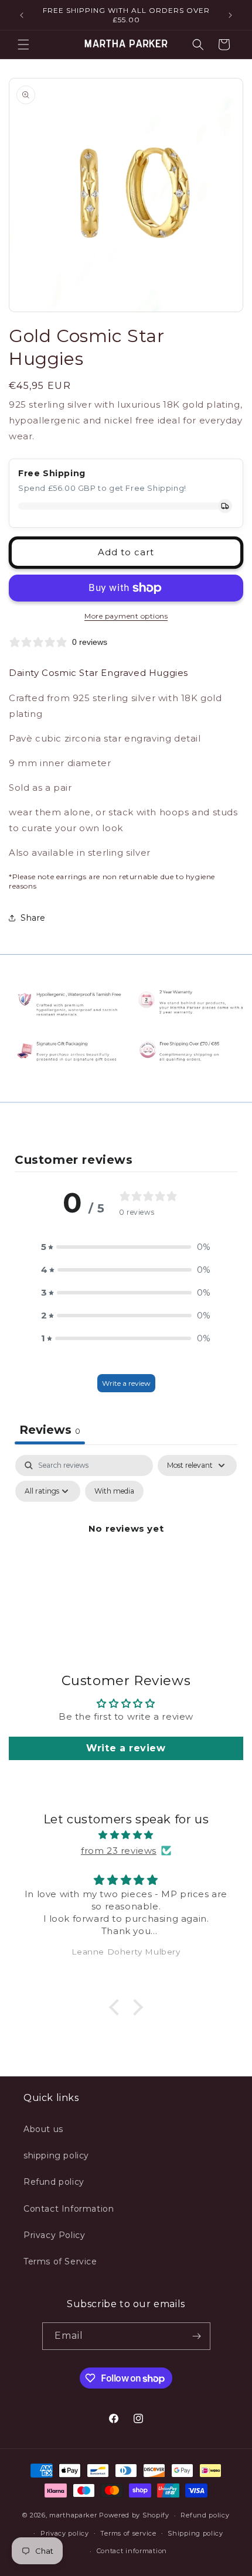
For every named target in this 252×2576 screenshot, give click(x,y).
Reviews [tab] (50, 1430)
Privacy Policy (54, 2235)
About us (43, 2129)
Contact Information (69, 2209)
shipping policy (56, 2155)
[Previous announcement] (22, 15)
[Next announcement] (230, 15)
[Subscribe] (197, 2336)
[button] (23, 45)
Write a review (126, 1383)
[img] (126, 1835)
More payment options (126, 616)
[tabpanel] (126, 1555)
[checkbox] (114, 1491)
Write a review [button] (126, 1748)
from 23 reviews (119, 1851)
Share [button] (33, 918)
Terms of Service (60, 2261)
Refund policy (54, 2182)
